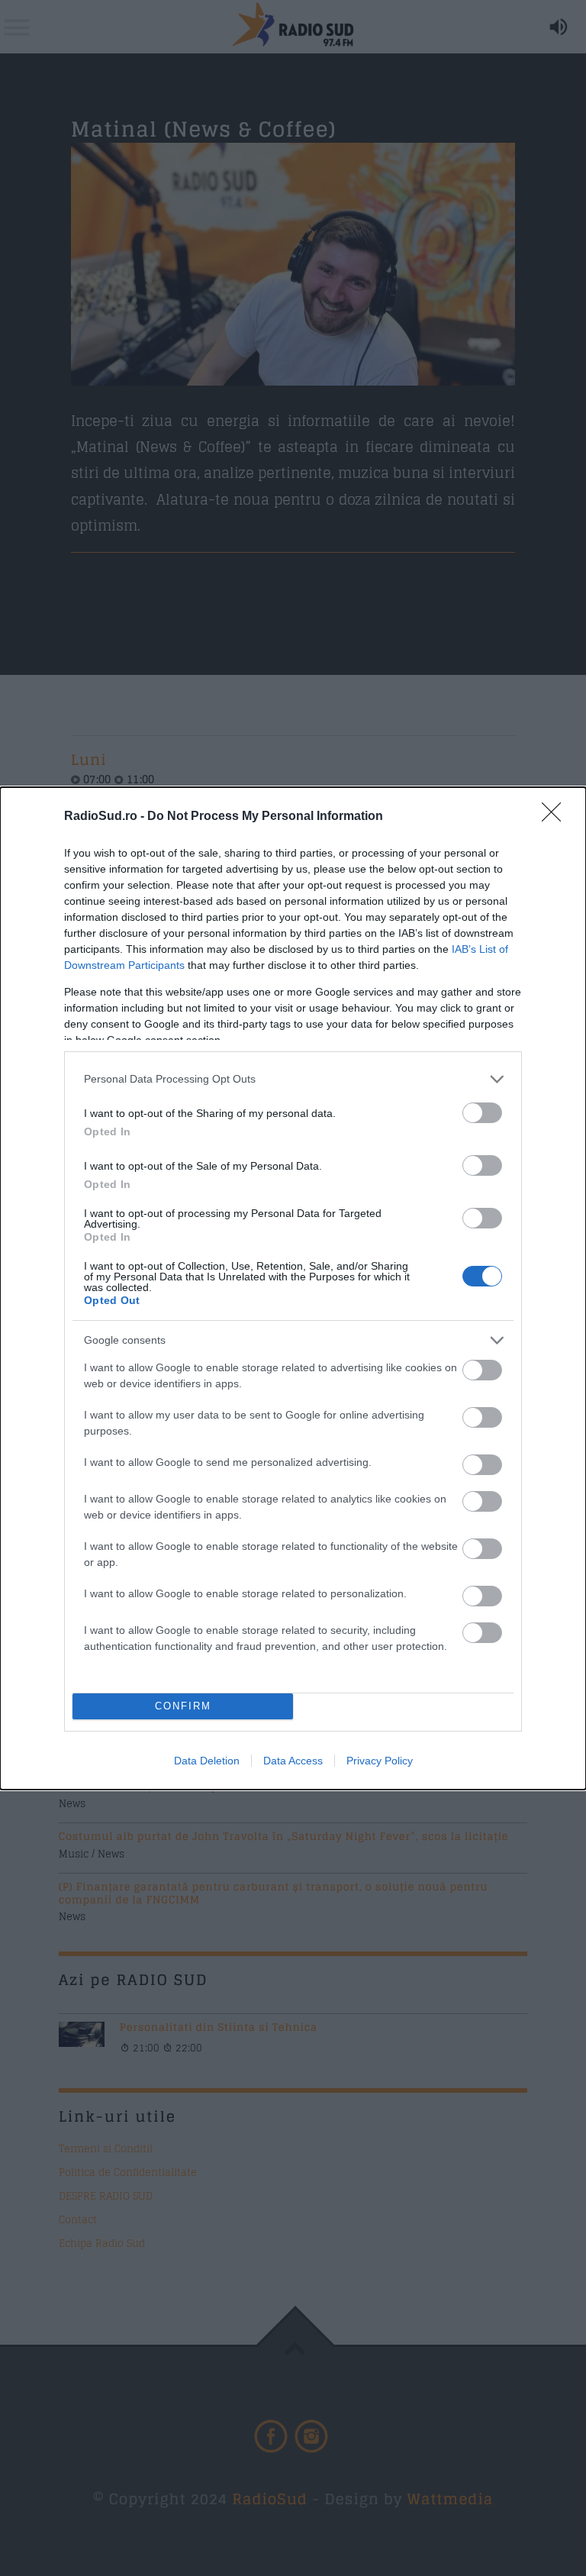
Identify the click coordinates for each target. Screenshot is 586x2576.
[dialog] (293, 1288)
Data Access (293, 1761)
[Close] (556, 817)
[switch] (482, 1113)
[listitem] (293, 1079)
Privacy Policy (380, 1761)
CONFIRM (183, 1706)
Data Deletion (207, 1761)
